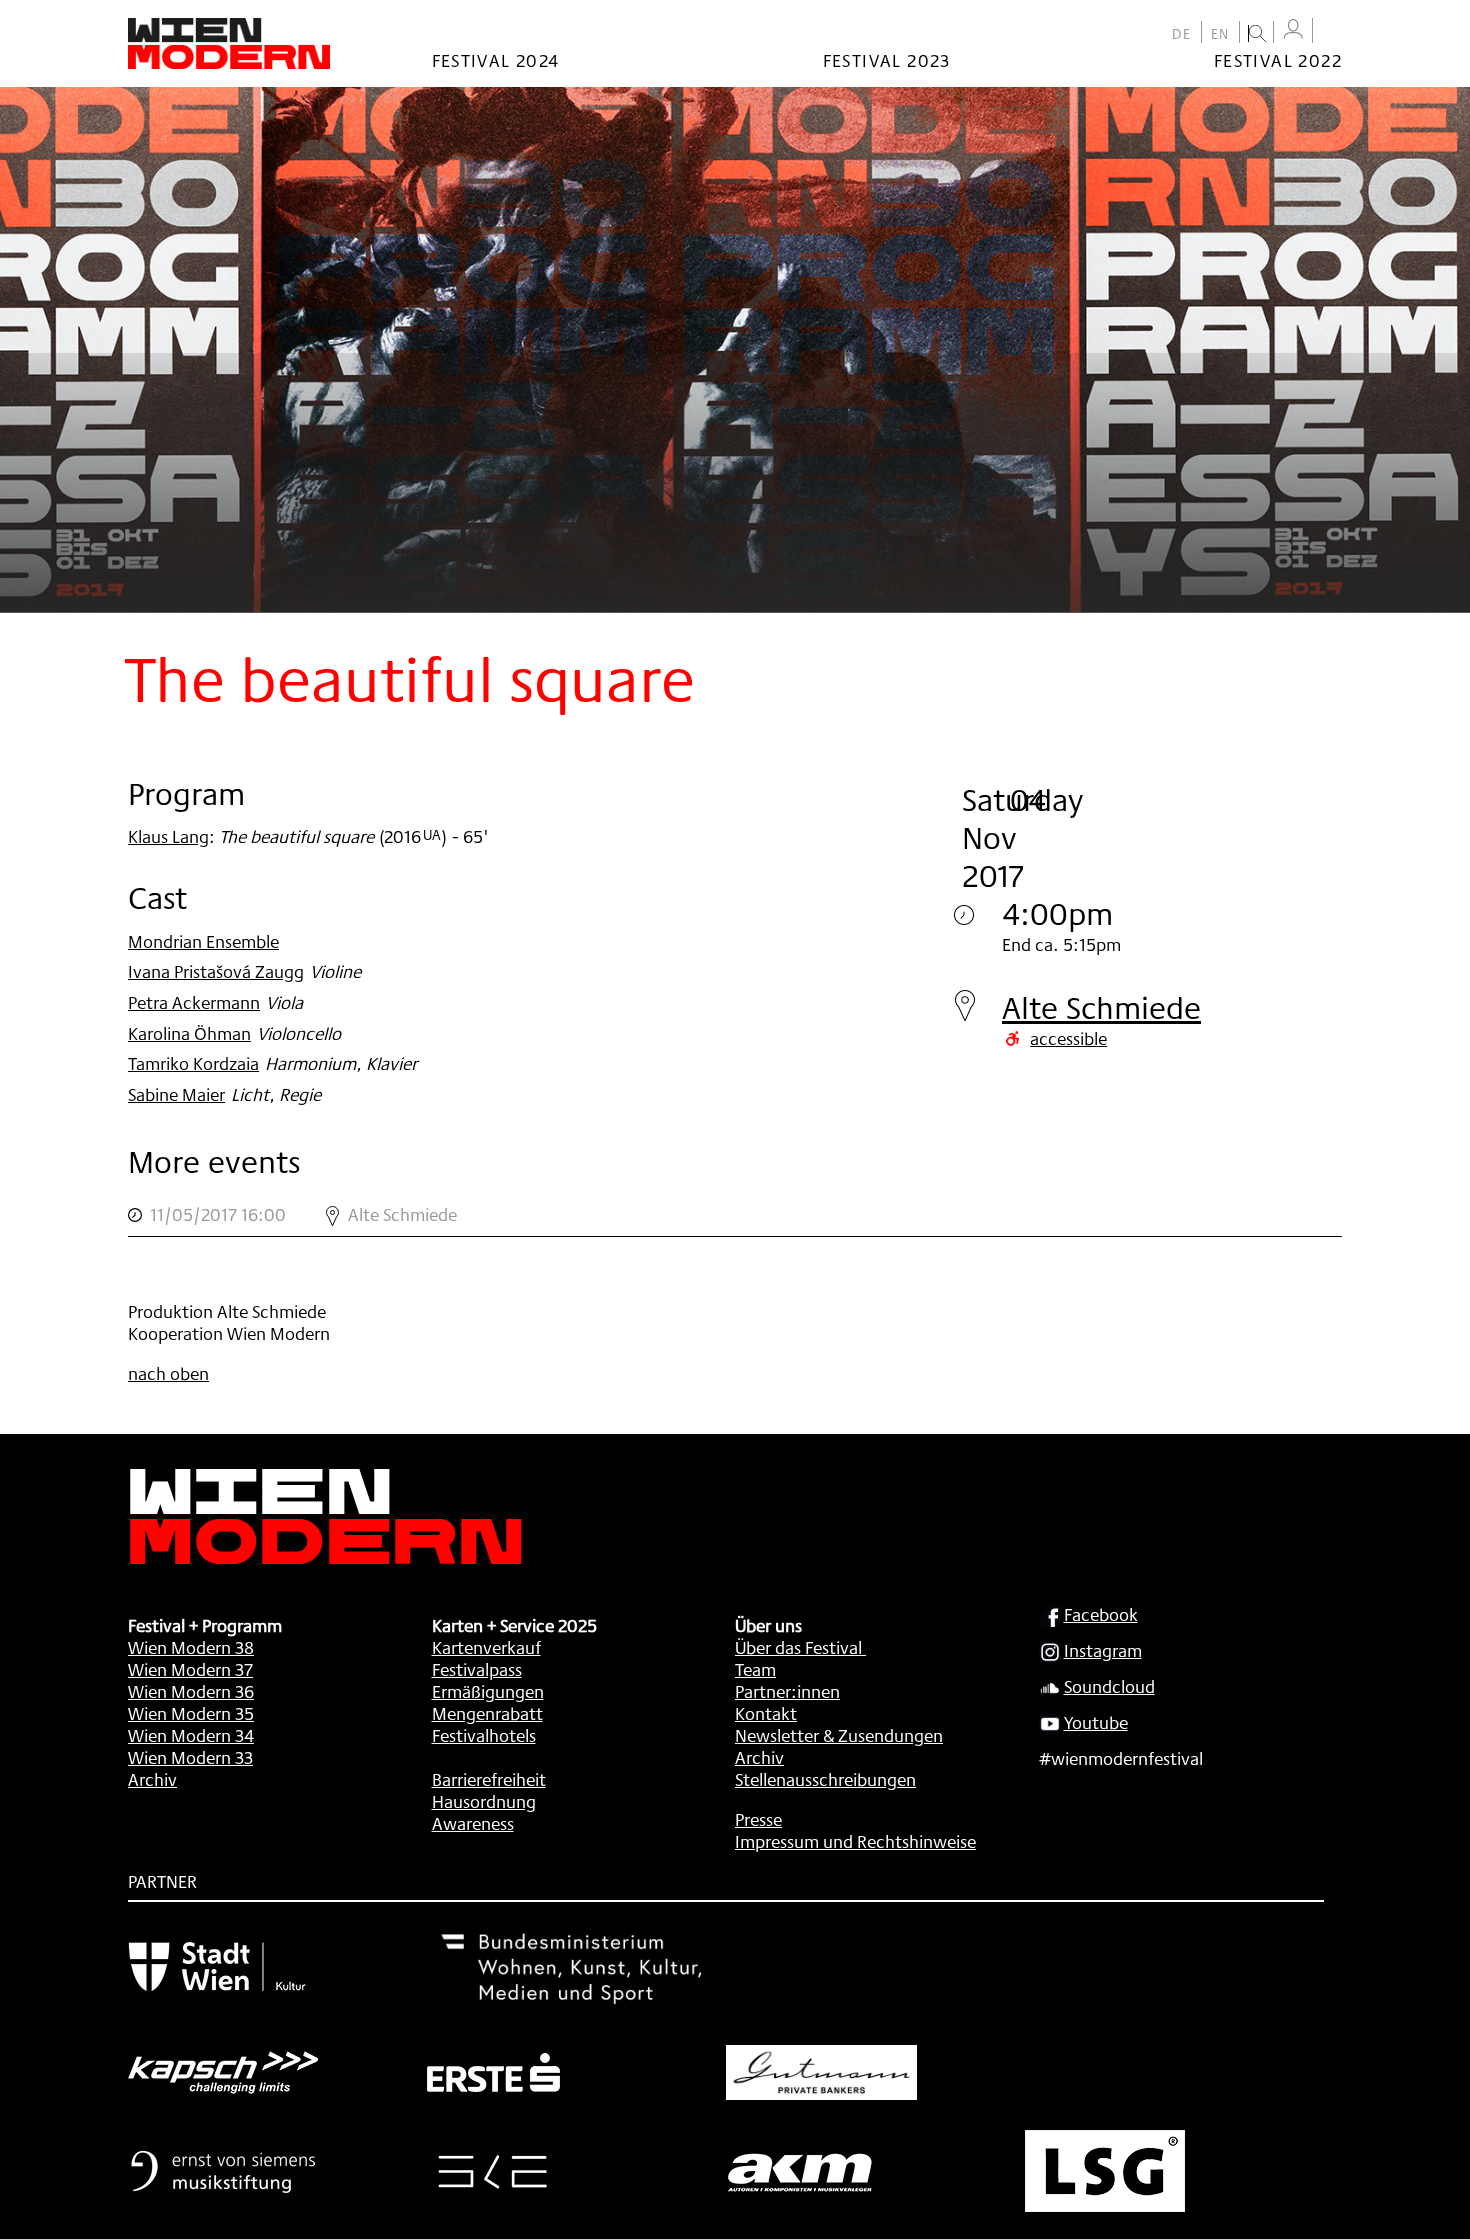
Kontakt (766, 1713)
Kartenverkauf (486, 1647)
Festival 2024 (496, 60)
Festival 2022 (1278, 60)
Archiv (152, 1779)
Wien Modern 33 (190, 1757)
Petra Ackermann (194, 1002)
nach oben (168, 1373)
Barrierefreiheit (489, 1779)
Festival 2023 (887, 60)
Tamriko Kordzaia (193, 1063)
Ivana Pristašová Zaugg (216, 971)
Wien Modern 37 (190, 1669)
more (735, 1215)
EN (1220, 34)
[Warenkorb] (1332, 32)
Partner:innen (787, 1691)
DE (1182, 34)
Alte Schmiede (1101, 1007)
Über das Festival (798, 1647)
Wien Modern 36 (191, 1691)
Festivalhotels (484, 1735)
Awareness (473, 1823)
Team (755, 1669)
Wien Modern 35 (191, 1713)
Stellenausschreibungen (825, 1779)
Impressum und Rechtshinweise (855, 1841)
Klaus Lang (168, 836)
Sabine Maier (176, 1094)
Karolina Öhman (189, 1033)
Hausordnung (484, 1801)
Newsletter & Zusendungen (839, 1735)
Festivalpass (477, 1669)
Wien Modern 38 (191, 1647)
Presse (758, 1819)
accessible (1068, 1038)
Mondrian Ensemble (203, 941)
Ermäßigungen (488, 1691)
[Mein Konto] (1293, 29)
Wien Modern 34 (191, 1735)
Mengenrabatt (487, 1713)
